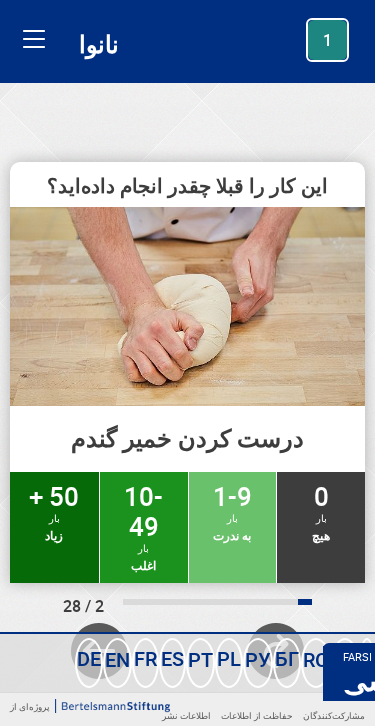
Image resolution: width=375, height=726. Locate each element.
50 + (54, 511)
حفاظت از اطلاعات (257, 715)
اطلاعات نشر (186, 715)
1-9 (232, 511)
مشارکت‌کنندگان (334, 715)
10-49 (143, 526)
